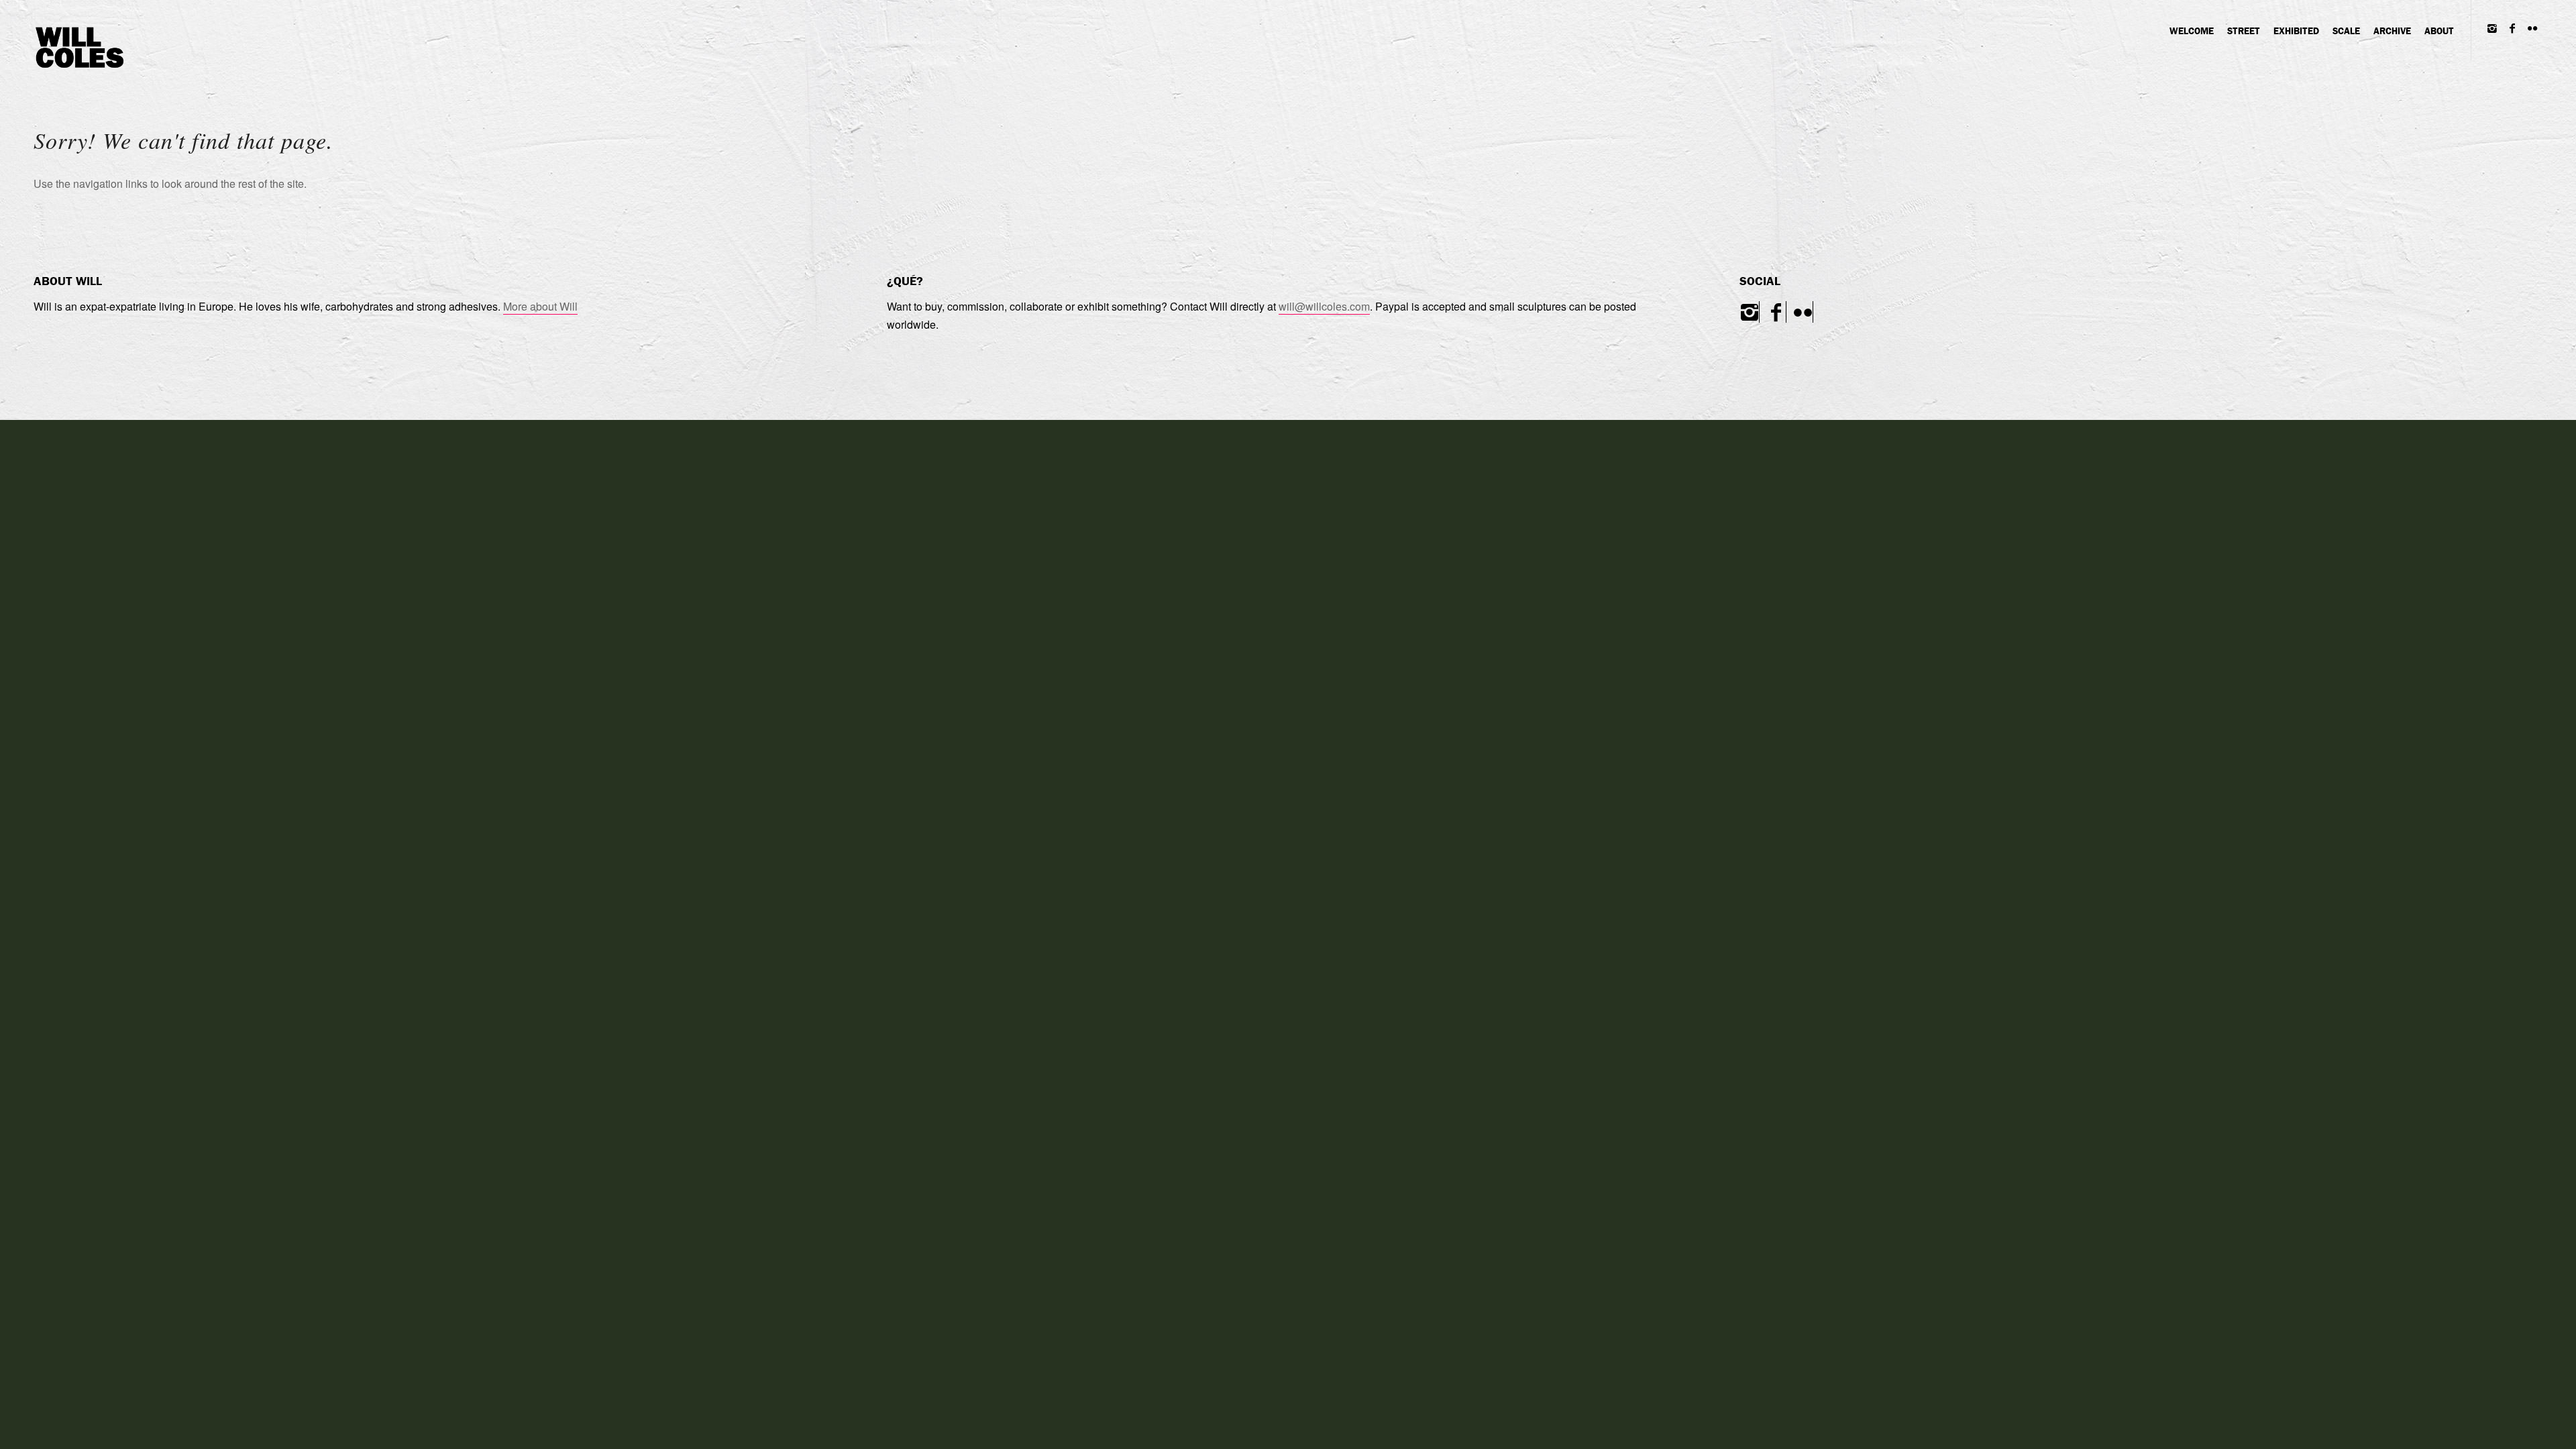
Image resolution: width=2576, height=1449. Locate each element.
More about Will (540, 306)
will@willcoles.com (1324, 306)
